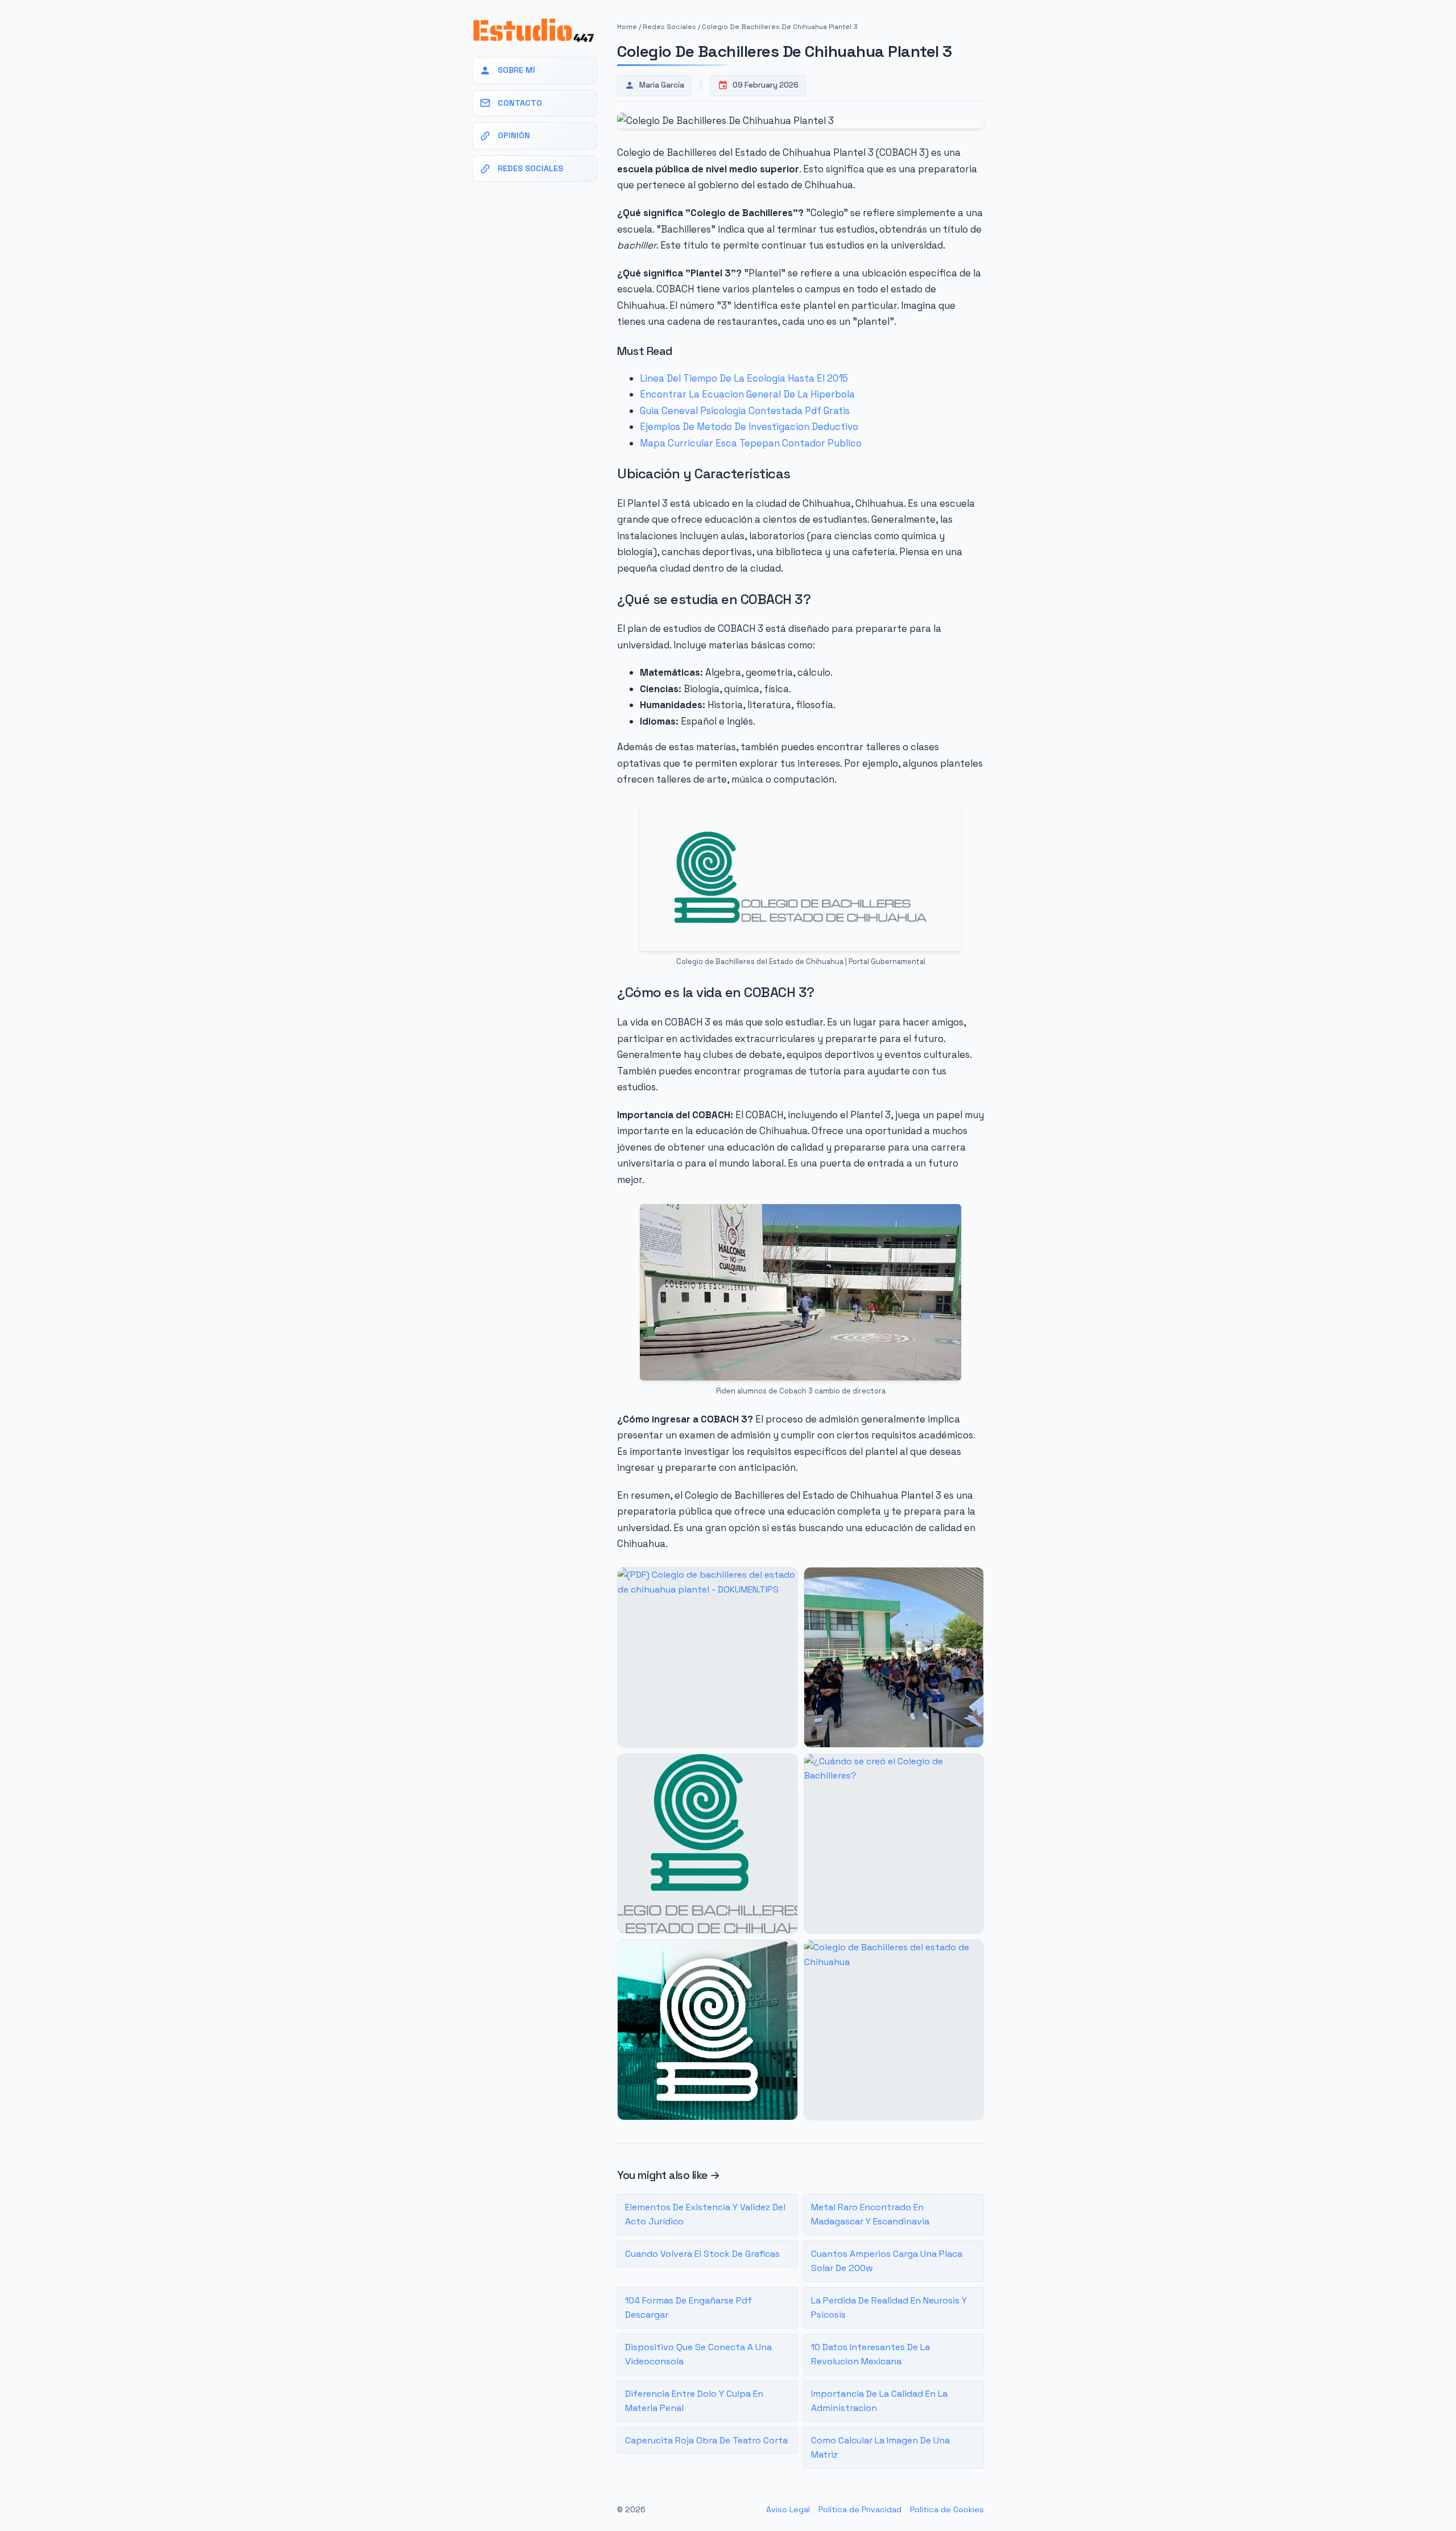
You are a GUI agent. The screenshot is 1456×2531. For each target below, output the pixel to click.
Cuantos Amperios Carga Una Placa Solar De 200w (887, 2261)
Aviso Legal (788, 2509)
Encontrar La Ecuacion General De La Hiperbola (747, 394)
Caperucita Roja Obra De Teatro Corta (706, 2440)
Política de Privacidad (860, 2509)
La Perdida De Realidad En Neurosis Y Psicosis (889, 2308)
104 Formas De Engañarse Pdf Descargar (688, 2308)
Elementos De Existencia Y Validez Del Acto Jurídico (705, 2214)
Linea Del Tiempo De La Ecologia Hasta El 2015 (744, 378)
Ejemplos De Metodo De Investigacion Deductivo (749, 427)
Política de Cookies (947, 2509)
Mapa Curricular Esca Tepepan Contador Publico (751, 443)
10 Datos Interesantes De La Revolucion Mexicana (870, 2354)
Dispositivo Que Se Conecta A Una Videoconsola (698, 2354)
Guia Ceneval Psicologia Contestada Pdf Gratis (745, 411)
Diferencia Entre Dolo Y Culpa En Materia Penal (694, 2401)
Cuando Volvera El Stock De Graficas (702, 2254)
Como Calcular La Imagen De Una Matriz (880, 2448)
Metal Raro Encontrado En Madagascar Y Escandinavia (870, 2214)
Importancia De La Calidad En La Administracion (879, 2401)
